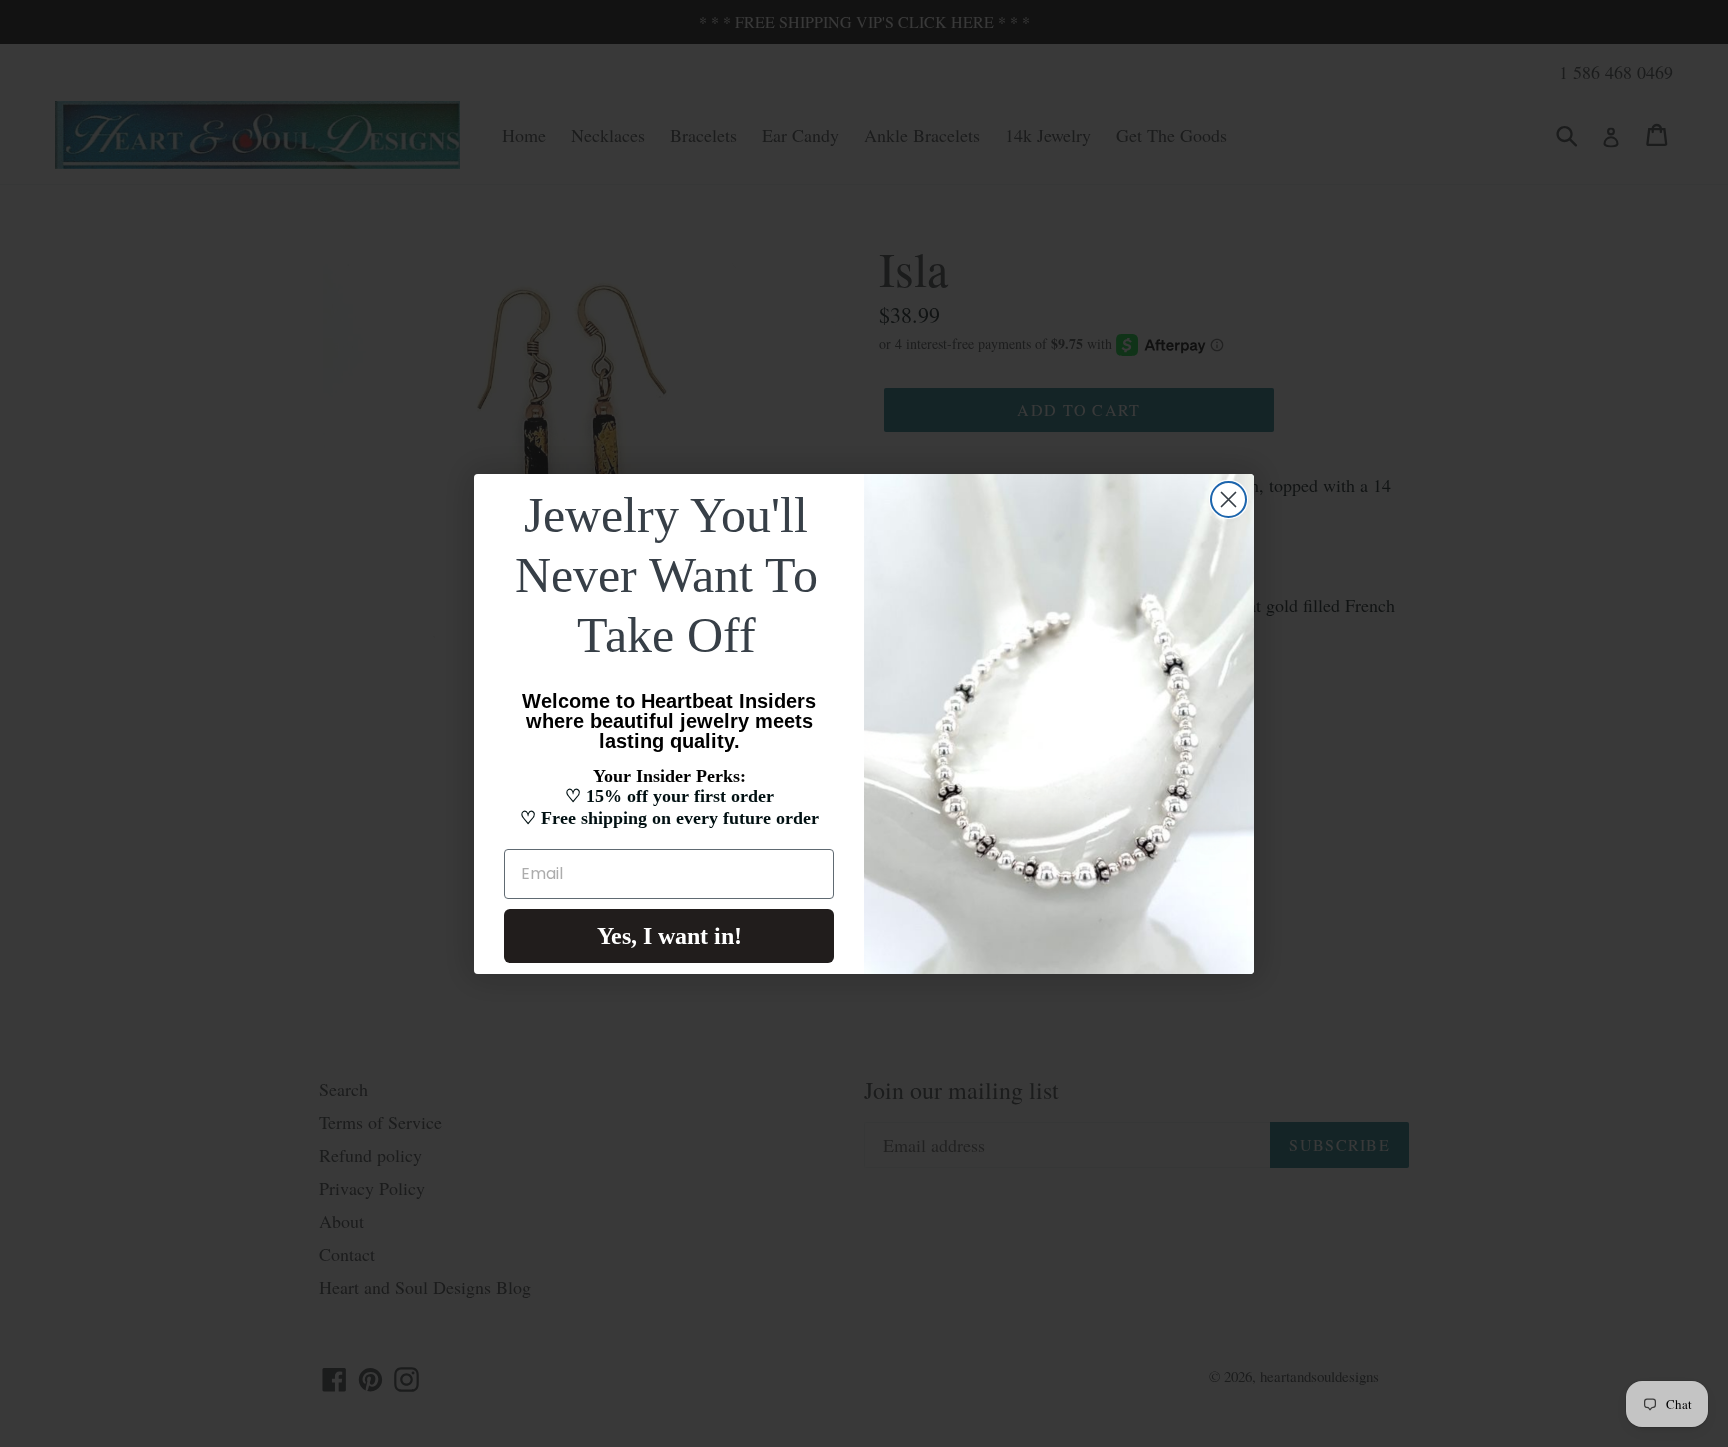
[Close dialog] (1228, 499)
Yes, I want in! (669, 936)
